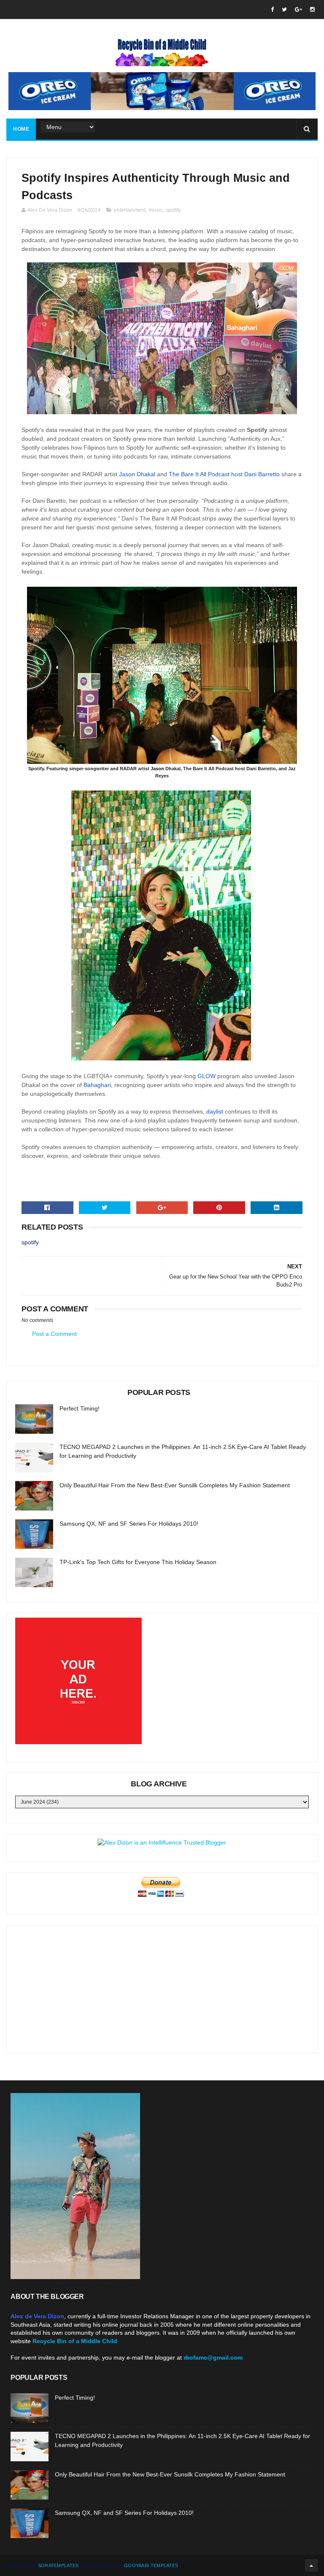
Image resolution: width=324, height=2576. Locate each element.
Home (21, 129)
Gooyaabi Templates (151, 2565)
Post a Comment (54, 1334)
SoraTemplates (58, 2565)
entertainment (130, 210)
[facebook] (272, 9)
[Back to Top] (311, 2565)
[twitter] (284, 9)
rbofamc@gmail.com (213, 2358)
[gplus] (298, 9)
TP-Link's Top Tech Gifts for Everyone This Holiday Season (138, 1562)
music (156, 210)
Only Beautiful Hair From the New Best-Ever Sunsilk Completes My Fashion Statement (175, 1485)
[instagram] (312, 9)
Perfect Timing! (80, 1408)
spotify (173, 210)
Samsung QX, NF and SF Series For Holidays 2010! (129, 1524)
